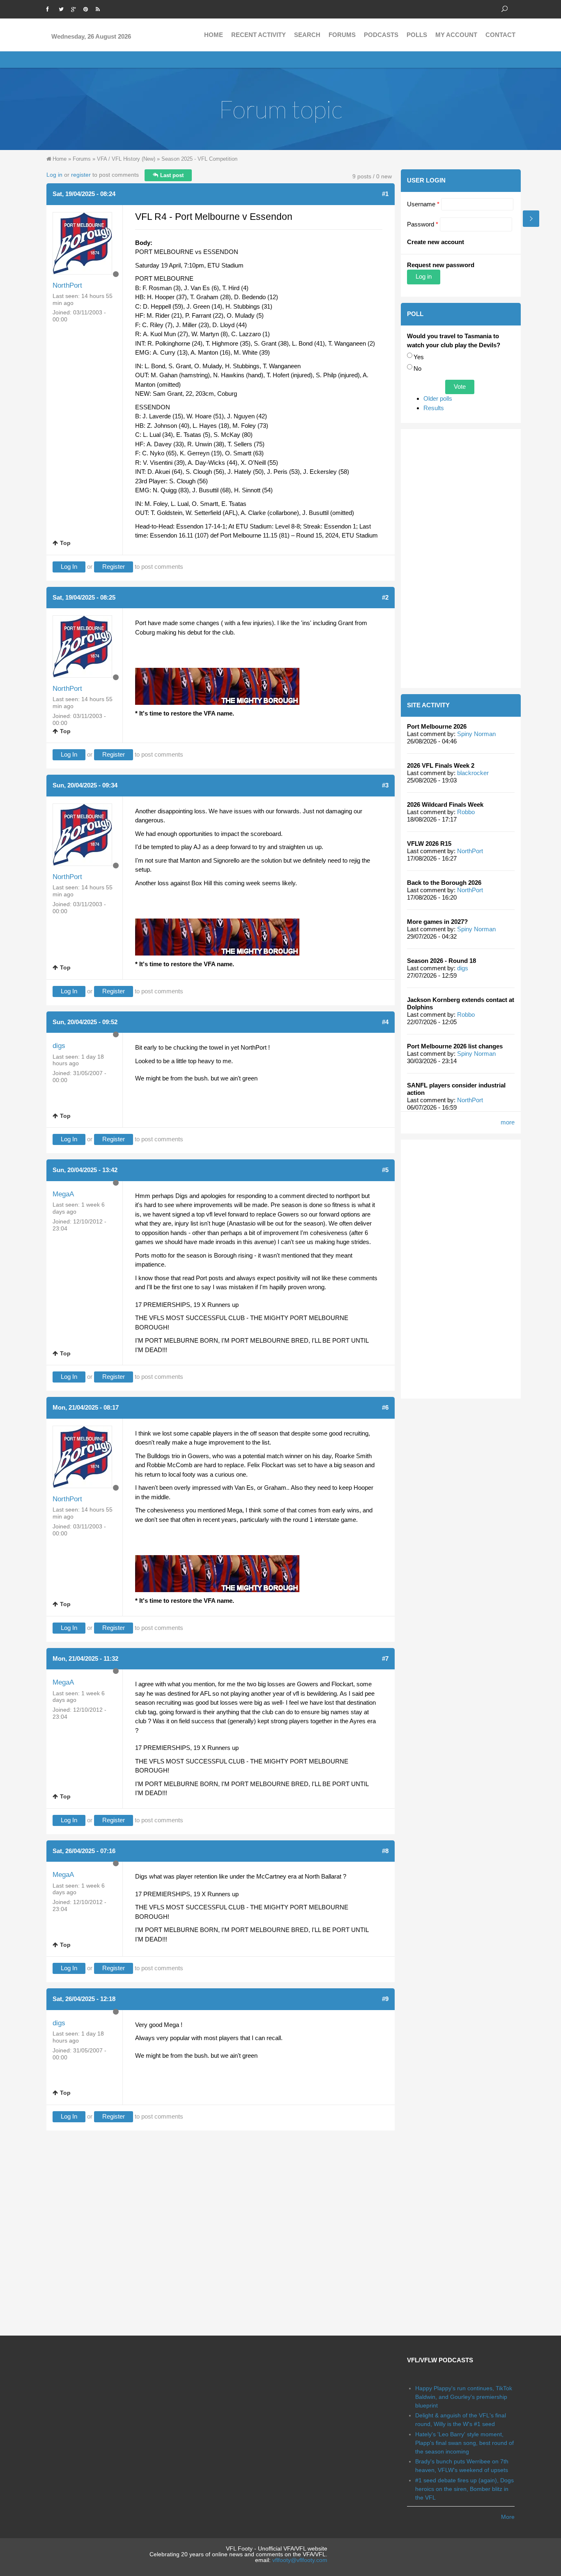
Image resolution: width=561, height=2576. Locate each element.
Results (434, 408)
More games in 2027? (437, 922)
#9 (385, 1999)
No (417, 368)
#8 (385, 1851)
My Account (456, 35)
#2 (385, 597)
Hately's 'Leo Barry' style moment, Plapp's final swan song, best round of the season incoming (464, 2443)
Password (423, 224)
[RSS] (100, 8)
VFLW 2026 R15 (429, 844)
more (508, 1122)
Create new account (436, 242)
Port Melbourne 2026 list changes (455, 1046)
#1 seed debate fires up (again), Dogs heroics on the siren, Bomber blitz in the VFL (464, 2489)
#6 (385, 1407)
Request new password (441, 265)
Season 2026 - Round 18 (441, 961)
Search (307, 35)
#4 (385, 1022)
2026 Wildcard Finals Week (445, 804)
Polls (417, 35)
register (81, 175)
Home (214, 35)
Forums (342, 35)
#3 (385, 785)
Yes (419, 357)
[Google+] (75, 8)
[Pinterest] (87, 8)
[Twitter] (63, 8)
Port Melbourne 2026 (437, 726)
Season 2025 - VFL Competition (199, 159)
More (508, 2517)
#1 (385, 194)
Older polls (438, 398)
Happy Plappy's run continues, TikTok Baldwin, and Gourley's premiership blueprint (464, 2397)
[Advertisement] (461, 559)
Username (423, 204)
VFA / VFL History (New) (126, 159)
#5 (385, 1170)
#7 (385, 1658)
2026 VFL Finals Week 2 (441, 765)
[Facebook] (51, 8)
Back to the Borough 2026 (444, 883)
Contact (500, 35)
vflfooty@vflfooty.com (300, 2560)
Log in (54, 175)
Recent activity (259, 35)
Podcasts (381, 35)
